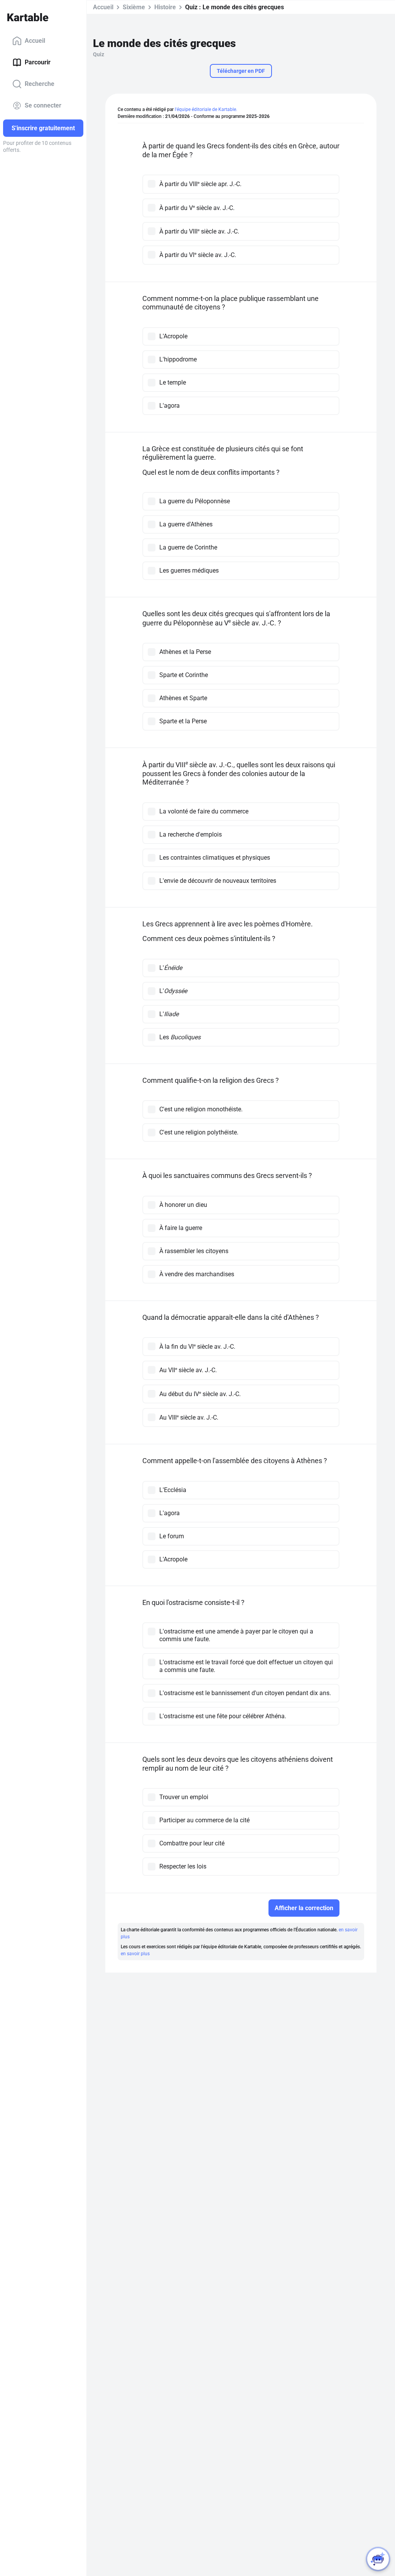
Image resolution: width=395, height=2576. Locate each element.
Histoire (165, 7)
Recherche (40, 84)
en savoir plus (135, 1954)
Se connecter (43, 105)
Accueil (35, 41)
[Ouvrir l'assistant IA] (378, 2559)
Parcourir (38, 62)
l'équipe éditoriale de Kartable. (206, 109)
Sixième (134, 7)
